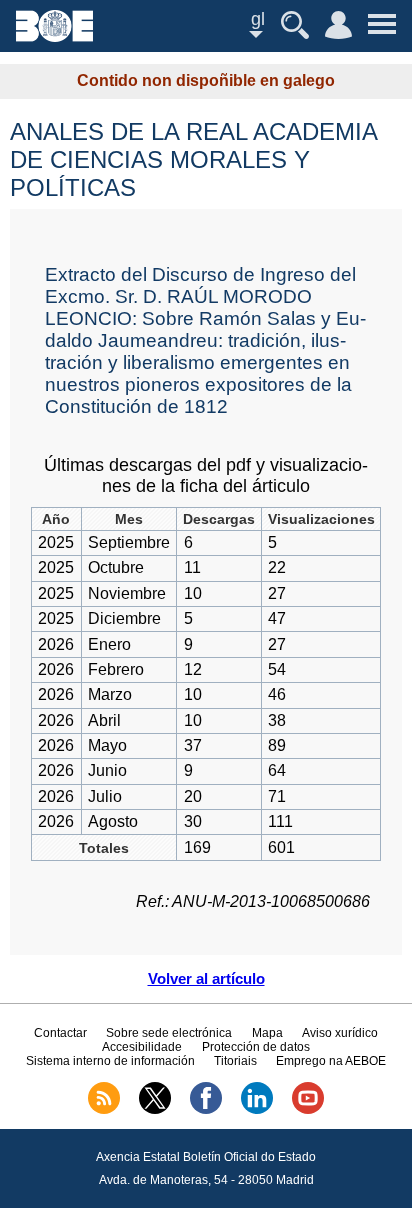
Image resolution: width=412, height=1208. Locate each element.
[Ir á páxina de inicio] (54, 36)
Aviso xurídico (340, 1033)
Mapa (267, 1033)
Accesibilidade (142, 1047)
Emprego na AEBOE (331, 1061)
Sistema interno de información (110, 1061)
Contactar (60, 1033)
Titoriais (235, 1061)
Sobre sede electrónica (169, 1033)
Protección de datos (256, 1047)
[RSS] (104, 1110)
